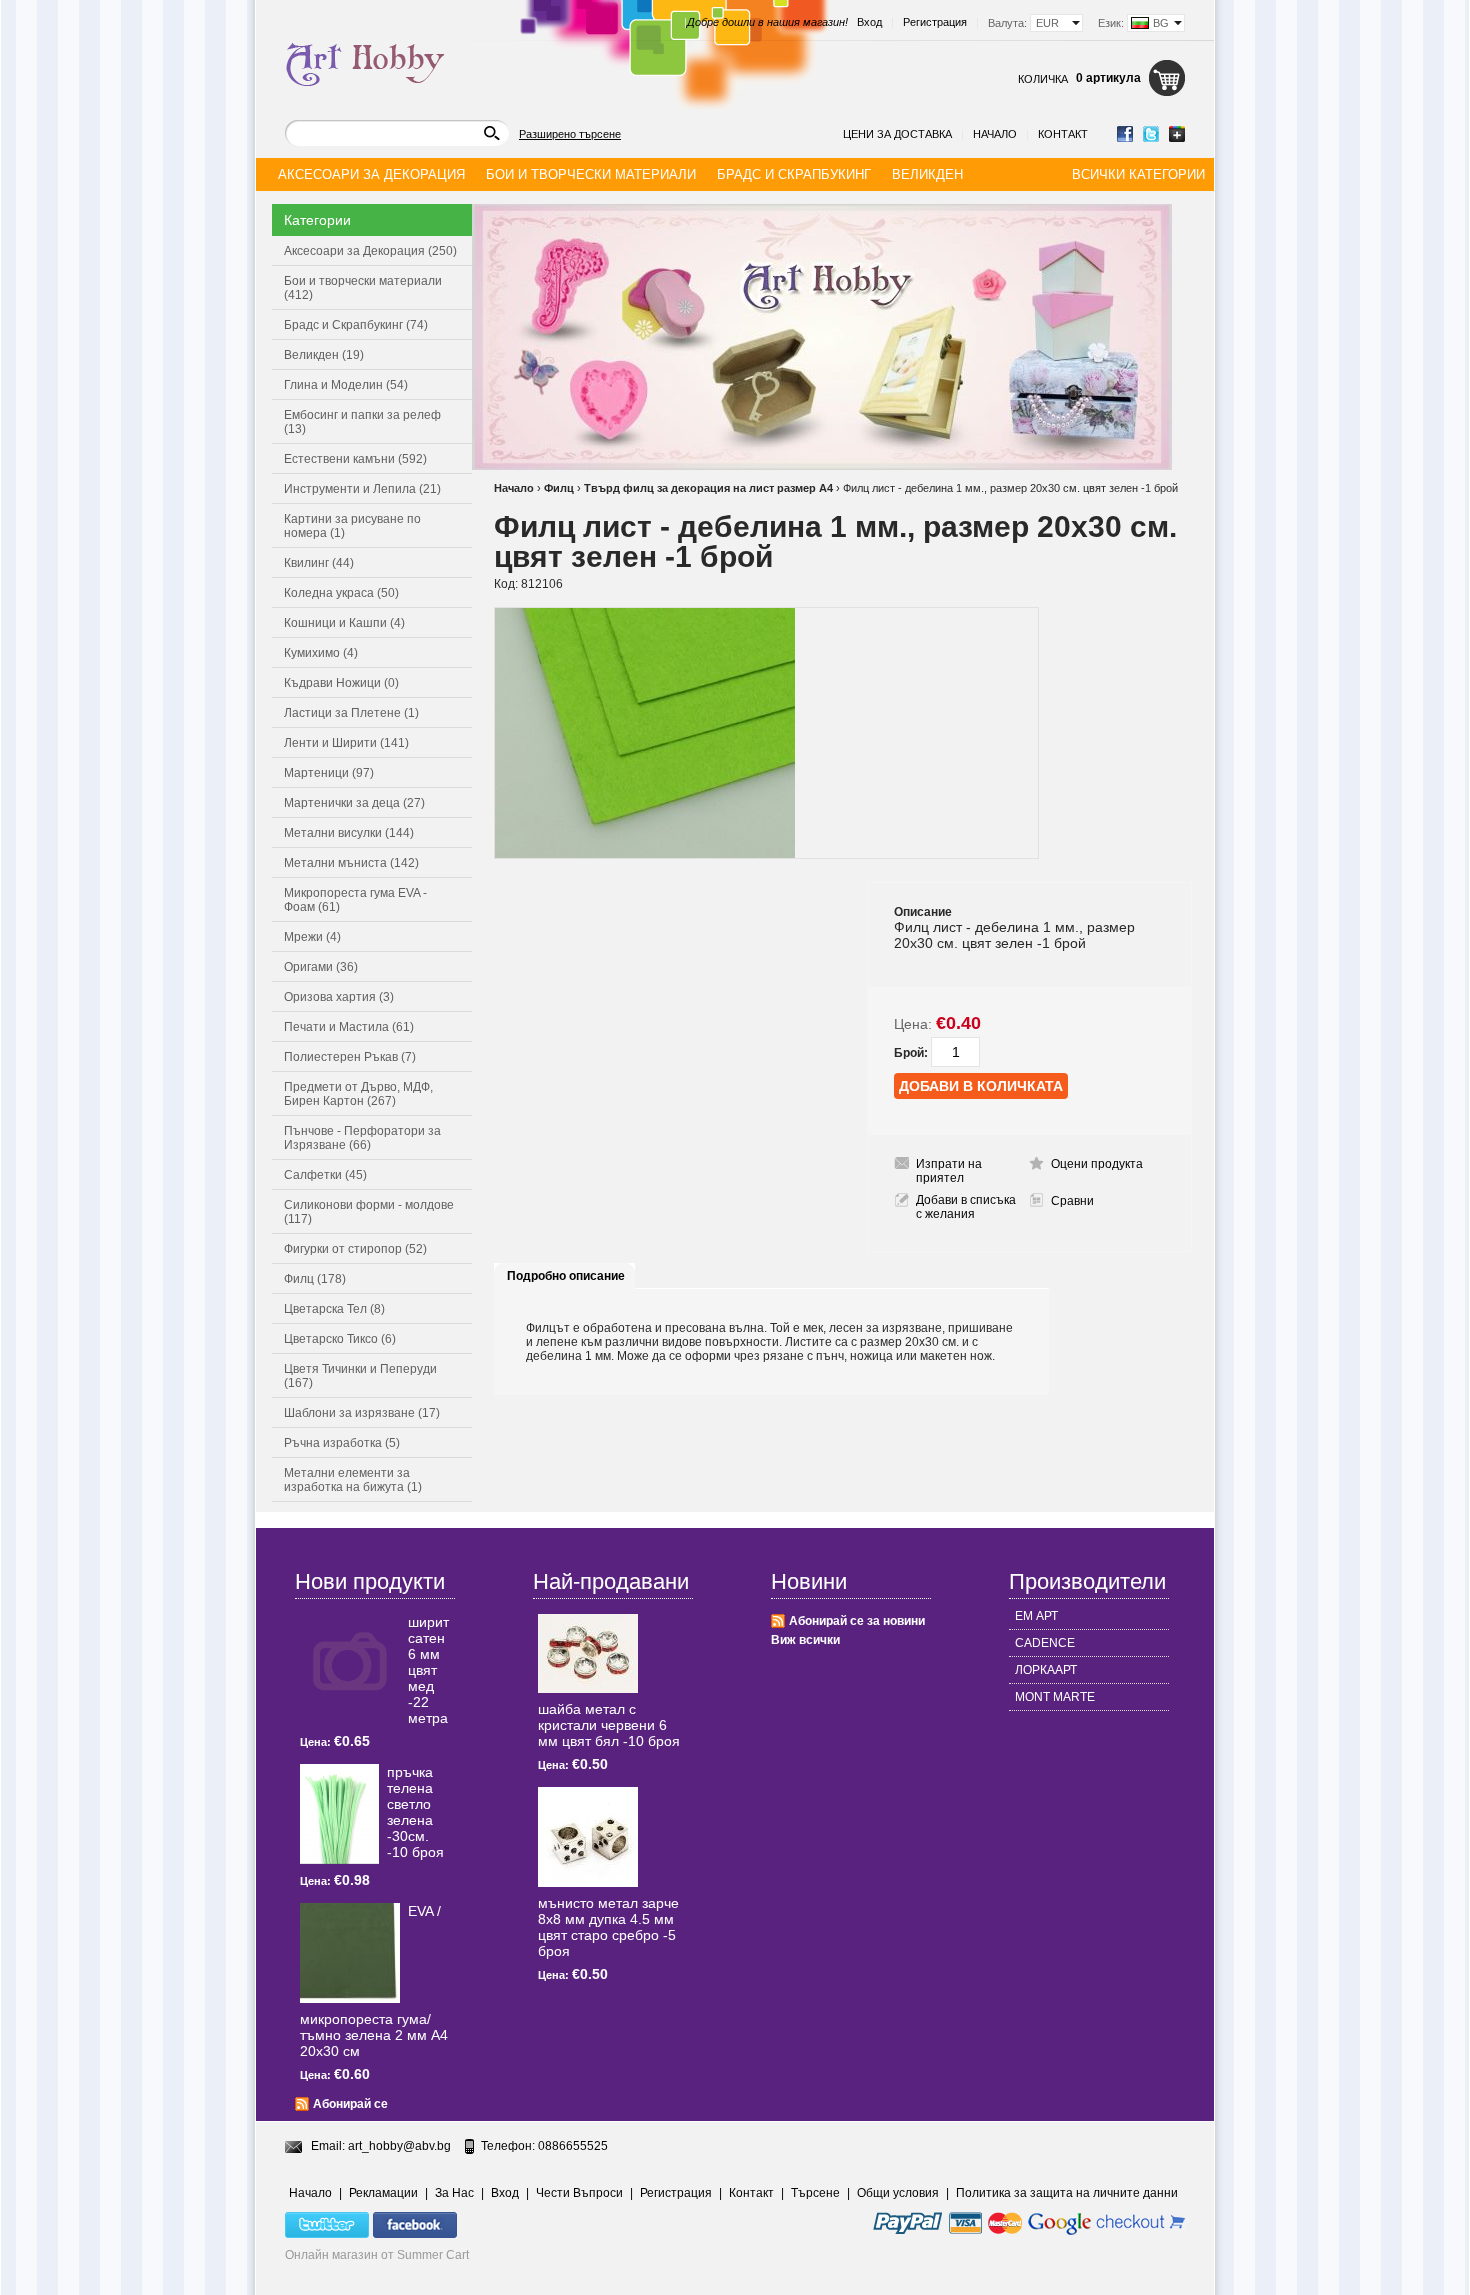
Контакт (1063, 134)
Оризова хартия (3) (339, 997)
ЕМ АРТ (1036, 1616)
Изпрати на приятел (949, 1171)
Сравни (1072, 1201)
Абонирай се (350, 2104)
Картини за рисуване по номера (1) (352, 526)
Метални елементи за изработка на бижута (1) (353, 1480)
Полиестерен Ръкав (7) (350, 1057)
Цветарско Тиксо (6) (340, 1339)
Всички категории (1138, 174)
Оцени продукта (1097, 1164)
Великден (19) (324, 355)
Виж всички (805, 1640)
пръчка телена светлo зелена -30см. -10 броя (415, 1812)
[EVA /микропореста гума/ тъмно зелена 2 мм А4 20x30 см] (350, 1953)
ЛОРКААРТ (1046, 1670)
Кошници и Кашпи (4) (344, 623)
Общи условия (898, 2193)
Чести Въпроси (579, 2193)
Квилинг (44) (319, 563)
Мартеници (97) (329, 773)
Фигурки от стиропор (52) (355, 1249)
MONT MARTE (1055, 1697)
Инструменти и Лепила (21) (362, 489)
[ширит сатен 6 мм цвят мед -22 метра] (350, 1664)
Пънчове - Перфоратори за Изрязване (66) (362, 1138)
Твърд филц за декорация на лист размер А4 (708, 488)
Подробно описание (566, 1276)
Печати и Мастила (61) (349, 1027)
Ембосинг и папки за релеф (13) (362, 422)
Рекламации (383, 2193)
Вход (869, 22)
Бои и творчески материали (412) (363, 288)
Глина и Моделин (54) (346, 385)
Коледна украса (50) (341, 593)
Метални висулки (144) (349, 833)
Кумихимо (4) (321, 653)
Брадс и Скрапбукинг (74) (356, 325)
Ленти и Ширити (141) (346, 743)
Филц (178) (315, 1279)
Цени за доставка (897, 134)
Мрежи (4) (312, 937)
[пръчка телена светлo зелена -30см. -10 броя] (339, 1814)
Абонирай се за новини (857, 1621)
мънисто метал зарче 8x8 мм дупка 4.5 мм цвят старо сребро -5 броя (608, 1927)
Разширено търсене (570, 134)
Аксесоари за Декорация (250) (370, 251)
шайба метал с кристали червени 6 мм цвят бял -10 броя (609, 1725)
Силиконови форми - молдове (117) (369, 1212)
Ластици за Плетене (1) (351, 713)
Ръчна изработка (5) (342, 1443)
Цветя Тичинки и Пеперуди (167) (360, 1376)
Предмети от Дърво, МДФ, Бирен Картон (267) (358, 1094)
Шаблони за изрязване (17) (362, 1413)
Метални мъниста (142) (351, 863)
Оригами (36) (321, 967)
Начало (995, 134)
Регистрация (935, 22)
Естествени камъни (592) (355, 459)
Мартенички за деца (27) (354, 803)
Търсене (815, 2193)
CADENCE (1045, 1643)
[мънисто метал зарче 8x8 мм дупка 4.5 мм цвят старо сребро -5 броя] (588, 1837)
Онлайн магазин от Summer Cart (377, 2255)
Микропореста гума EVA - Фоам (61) (355, 900)
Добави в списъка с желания (966, 1207)
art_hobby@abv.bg (399, 2146)
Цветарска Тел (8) (334, 1309)
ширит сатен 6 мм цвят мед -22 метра (428, 1670)
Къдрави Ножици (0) (341, 683)
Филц (559, 488)
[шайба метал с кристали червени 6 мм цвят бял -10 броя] (588, 1653)
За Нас (454, 2193)
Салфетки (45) (325, 1175)
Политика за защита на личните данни (1067, 2193)
